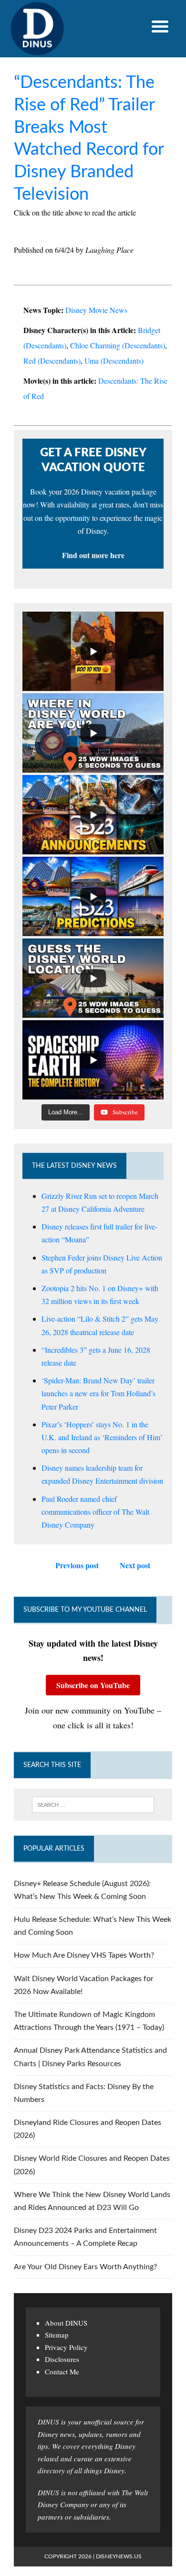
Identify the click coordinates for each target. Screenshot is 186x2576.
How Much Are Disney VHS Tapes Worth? (84, 1955)
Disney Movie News (96, 310)
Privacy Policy (66, 2347)
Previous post (77, 1565)
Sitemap (57, 2335)
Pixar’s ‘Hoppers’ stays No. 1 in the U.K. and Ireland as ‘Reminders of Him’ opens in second (102, 1437)
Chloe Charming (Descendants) (118, 345)
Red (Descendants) (52, 361)
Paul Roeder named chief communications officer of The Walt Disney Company (95, 1512)
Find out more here (93, 555)
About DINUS (66, 2323)
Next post (135, 1565)
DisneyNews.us (119, 2556)
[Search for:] (93, 1805)
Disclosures (62, 2359)
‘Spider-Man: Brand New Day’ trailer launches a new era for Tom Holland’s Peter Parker (98, 1393)
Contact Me (62, 2371)
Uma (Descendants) (114, 361)
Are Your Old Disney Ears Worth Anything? (85, 2267)
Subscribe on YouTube (93, 1685)
